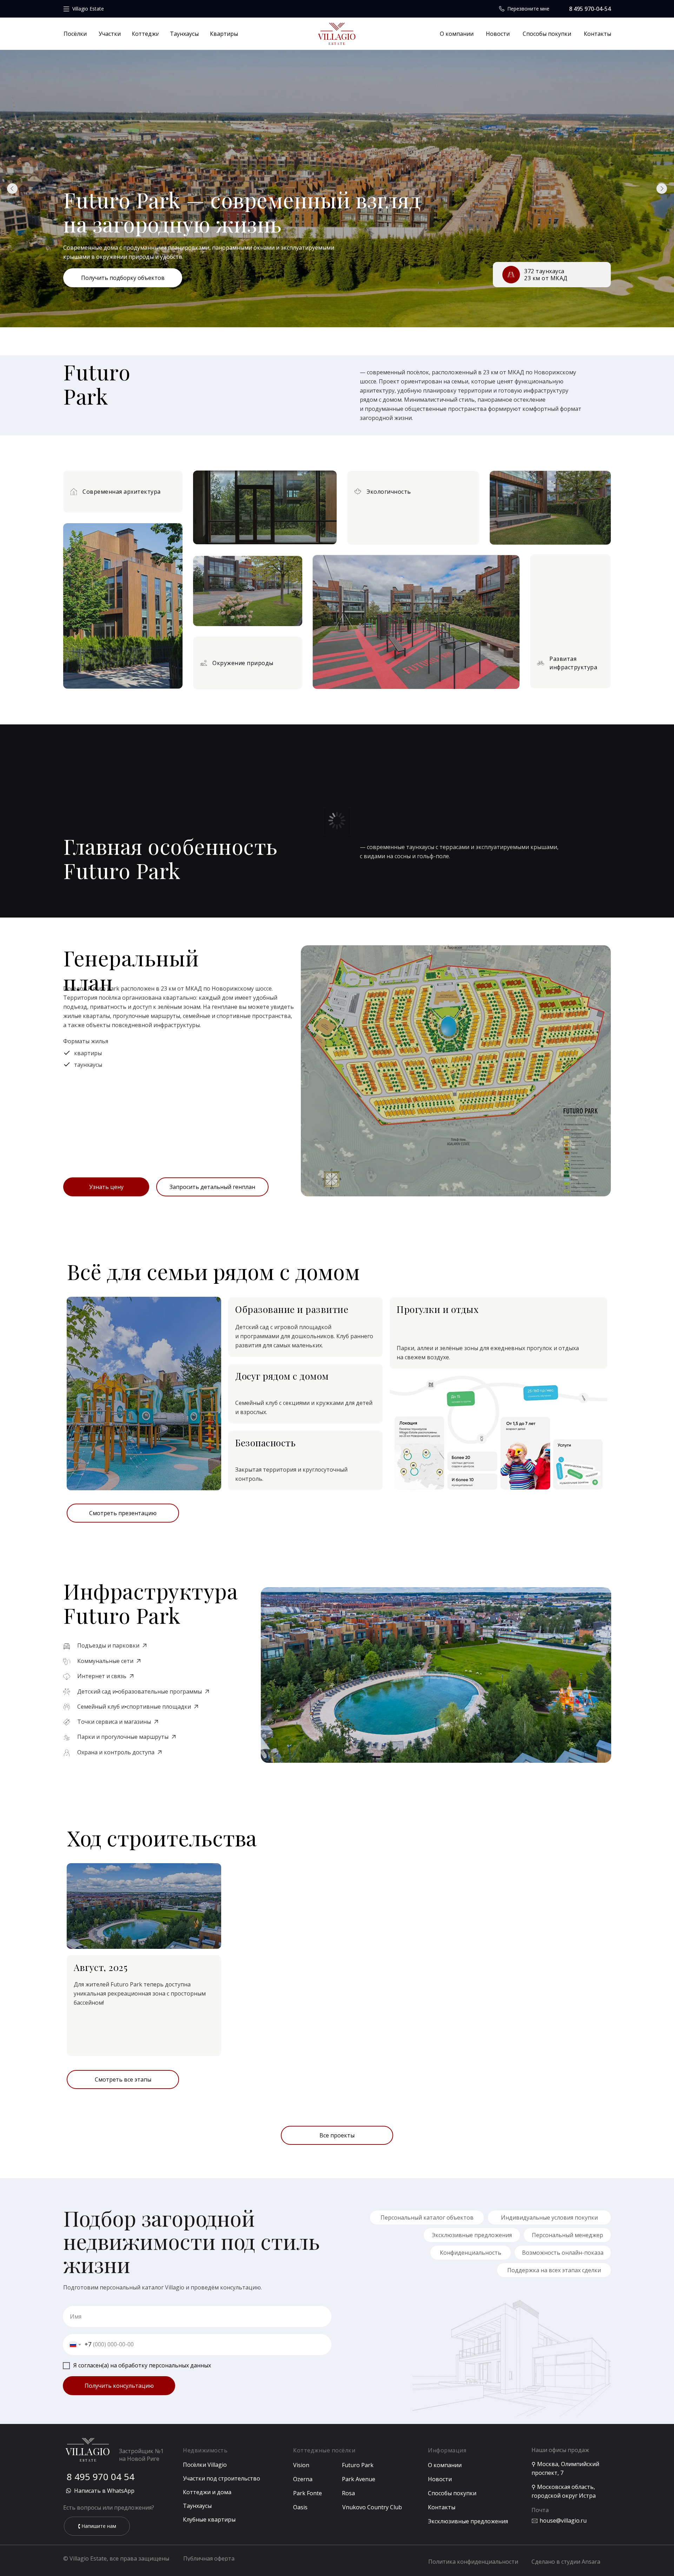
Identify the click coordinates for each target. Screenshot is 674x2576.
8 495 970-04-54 (590, 9)
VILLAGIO (337, 36)
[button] (212, 1187)
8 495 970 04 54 (101, 2477)
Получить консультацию (119, 2386)
